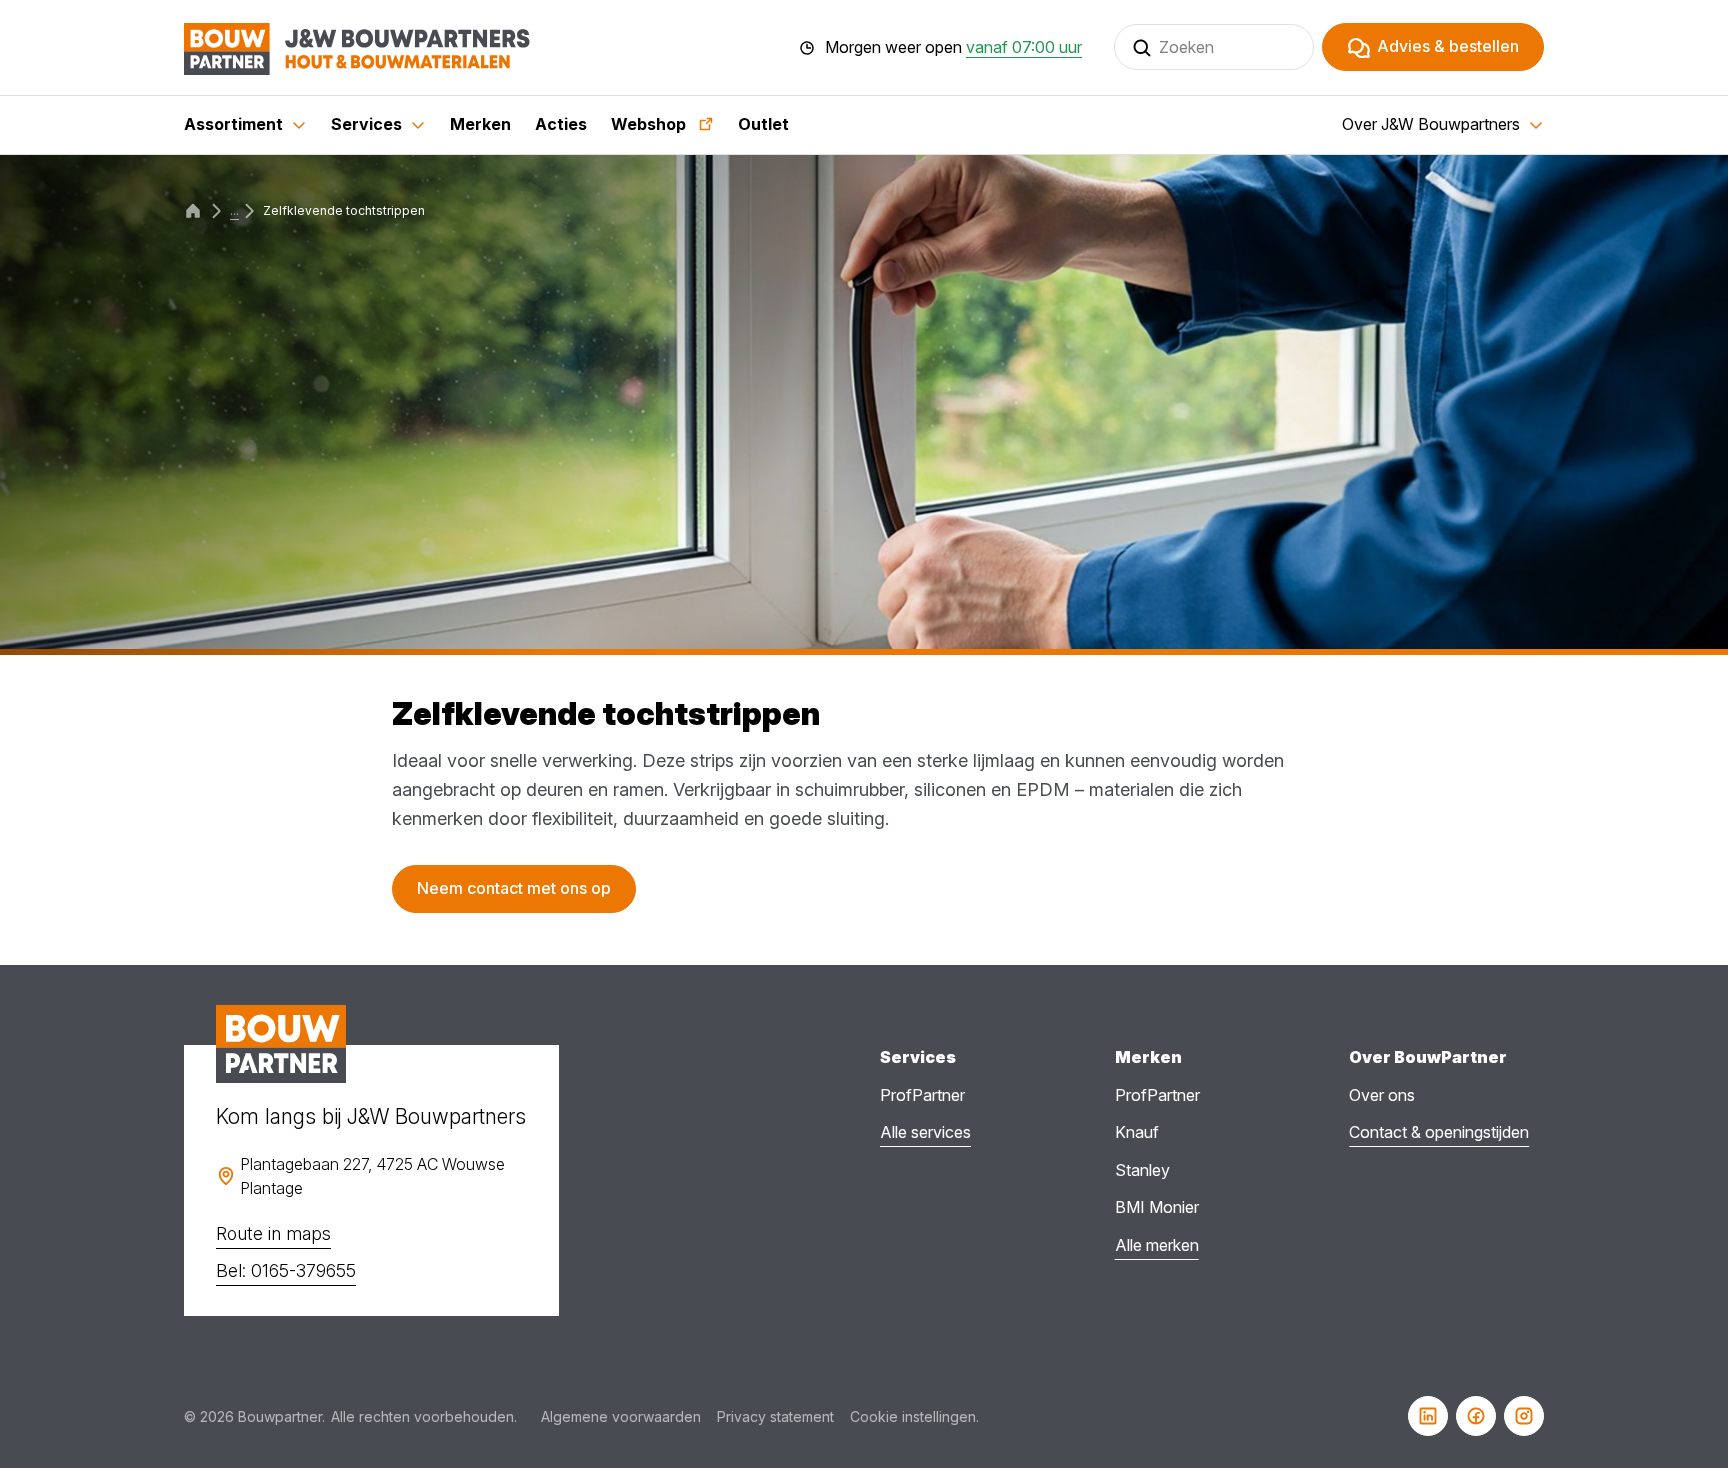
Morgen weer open (953, 48)
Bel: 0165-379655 (286, 1270)
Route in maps (273, 1233)
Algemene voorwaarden (621, 1416)
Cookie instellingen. (914, 1416)
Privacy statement (775, 1416)
